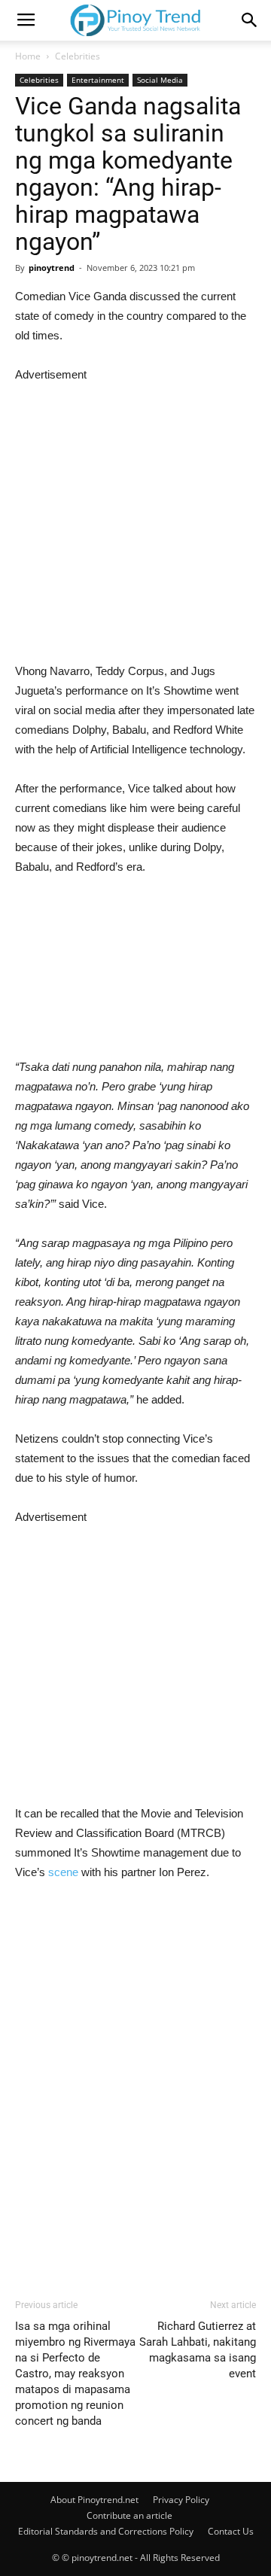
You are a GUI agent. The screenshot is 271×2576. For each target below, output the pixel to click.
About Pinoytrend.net (94, 2500)
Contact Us (231, 2531)
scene (63, 1872)
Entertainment (98, 80)
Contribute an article (129, 2515)
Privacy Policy (181, 2500)
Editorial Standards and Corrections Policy (106, 2531)
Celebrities (78, 56)
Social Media (160, 80)
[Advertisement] (135, 520)
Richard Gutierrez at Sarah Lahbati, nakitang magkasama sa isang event (198, 2350)
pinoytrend (52, 268)
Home (28, 56)
